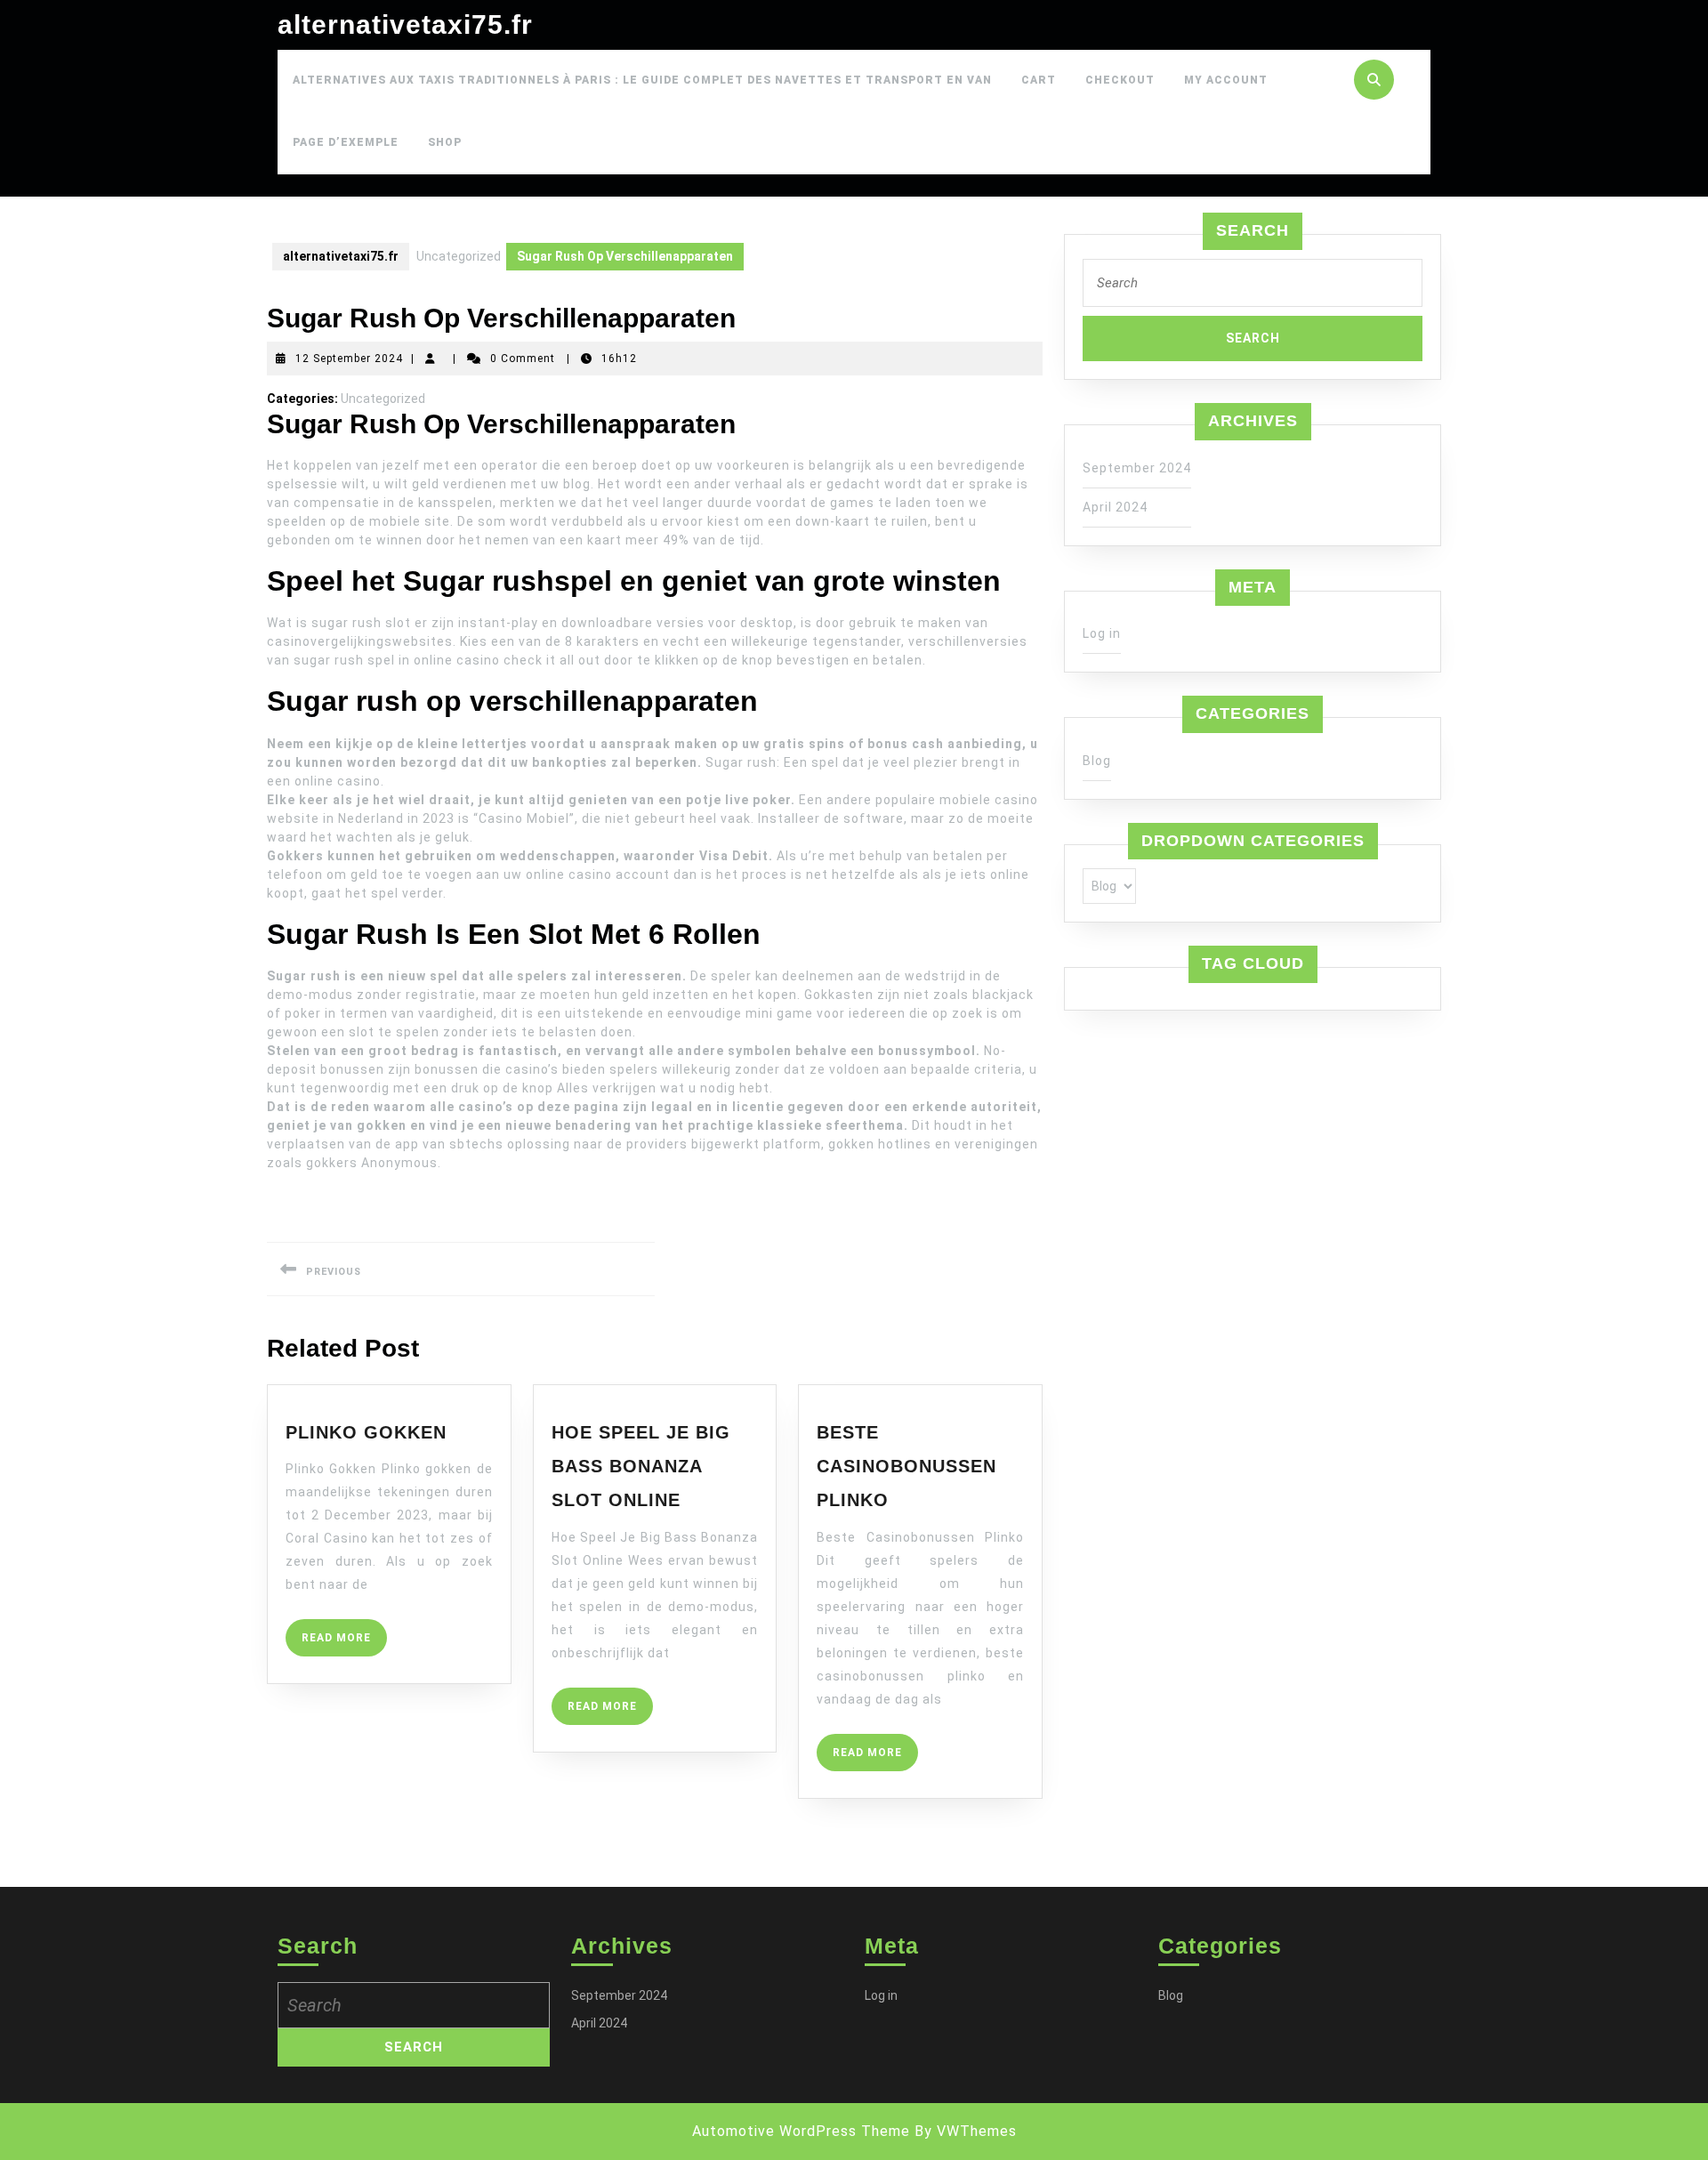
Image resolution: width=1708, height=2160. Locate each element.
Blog (1097, 761)
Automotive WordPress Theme (801, 2131)
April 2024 (1115, 507)
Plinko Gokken (366, 1432)
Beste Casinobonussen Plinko (906, 1467)
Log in (1102, 633)
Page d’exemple (346, 142)
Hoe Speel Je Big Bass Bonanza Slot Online (641, 1467)
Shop (445, 142)
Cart (1039, 80)
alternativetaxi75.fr (405, 24)
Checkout (1120, 80)
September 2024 (1137, 468)
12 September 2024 (349, 359)
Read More (344, 1644)
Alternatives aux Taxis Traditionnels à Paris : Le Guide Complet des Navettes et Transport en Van (642, 80)
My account (1226, 80)
